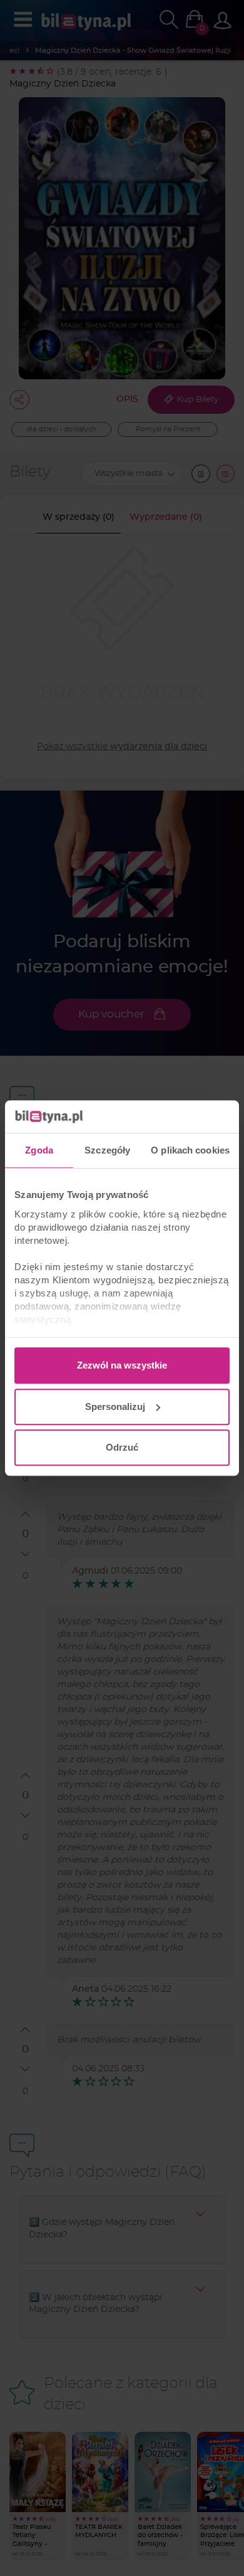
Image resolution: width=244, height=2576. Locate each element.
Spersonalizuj (115, 1406)
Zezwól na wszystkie (122, 1365)
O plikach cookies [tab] (190, 1150)
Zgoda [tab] (39, 1150)
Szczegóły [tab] (107, 1150)
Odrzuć (122, 1447)
